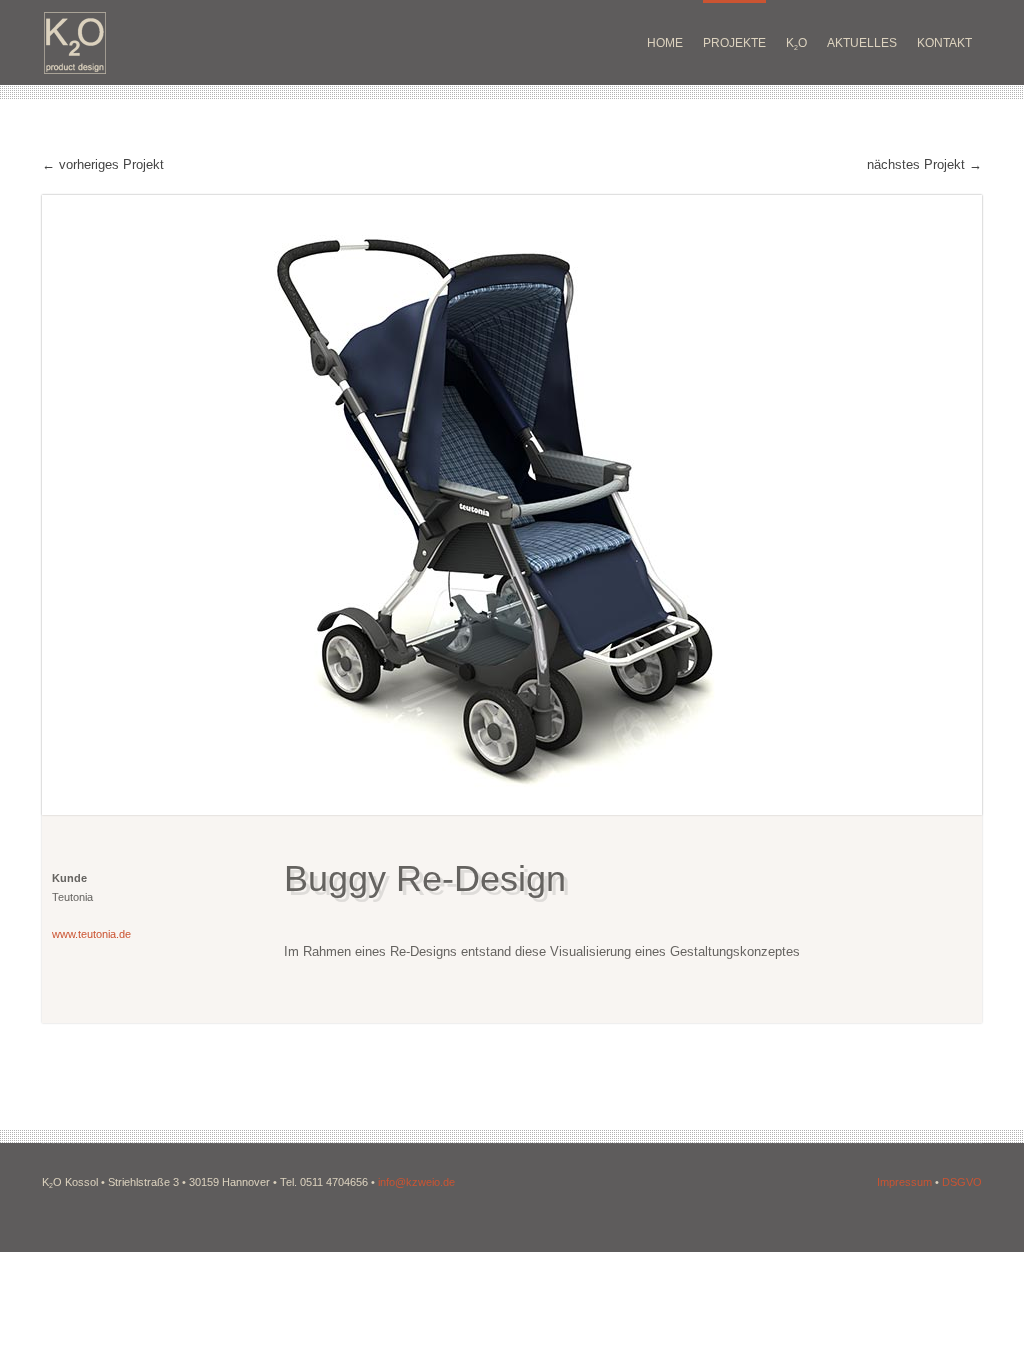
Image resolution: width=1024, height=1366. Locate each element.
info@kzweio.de (416, 1182)
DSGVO (962, 1182)
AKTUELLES (862, 43)
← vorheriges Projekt (103, 164)
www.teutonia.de (91, 934)
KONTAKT (944, 43)
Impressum (904, 1182)
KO (796, 44)
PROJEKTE (734, 43)
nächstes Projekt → (924, 164)
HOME (665, 43)
